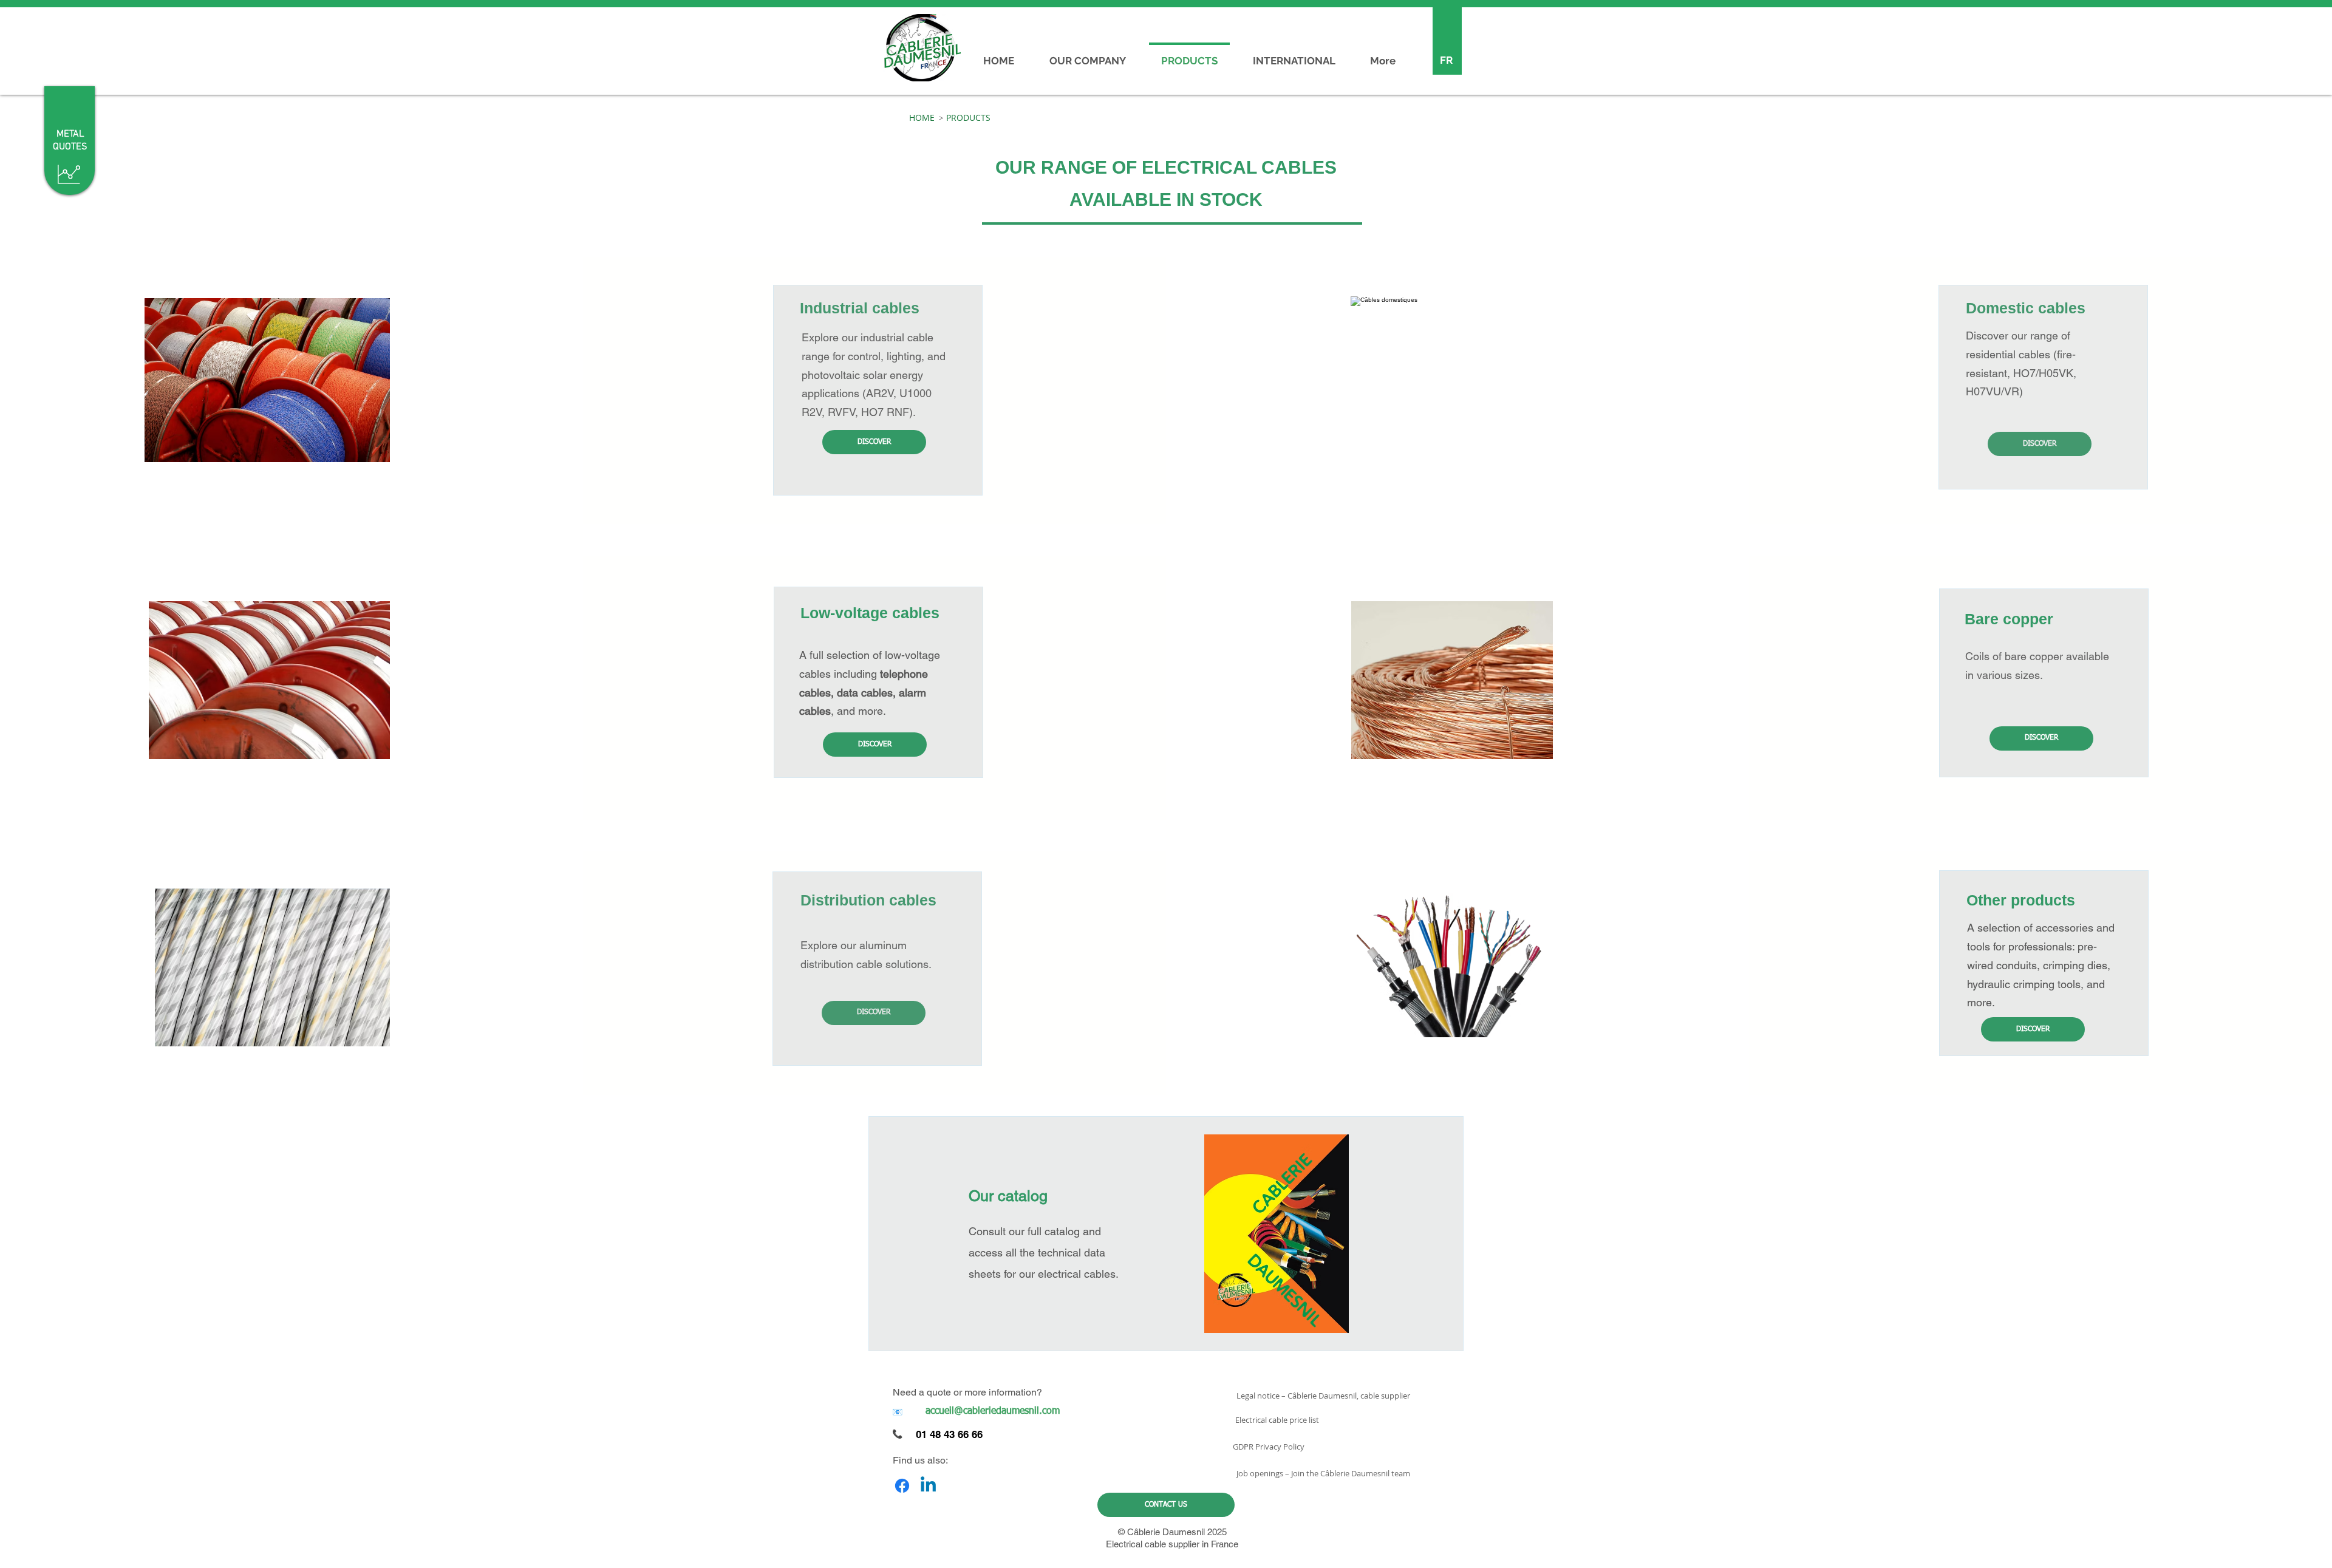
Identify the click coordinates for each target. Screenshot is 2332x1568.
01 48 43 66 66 (949, 1434)
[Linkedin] (928, 1486)
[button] (941, 118)
